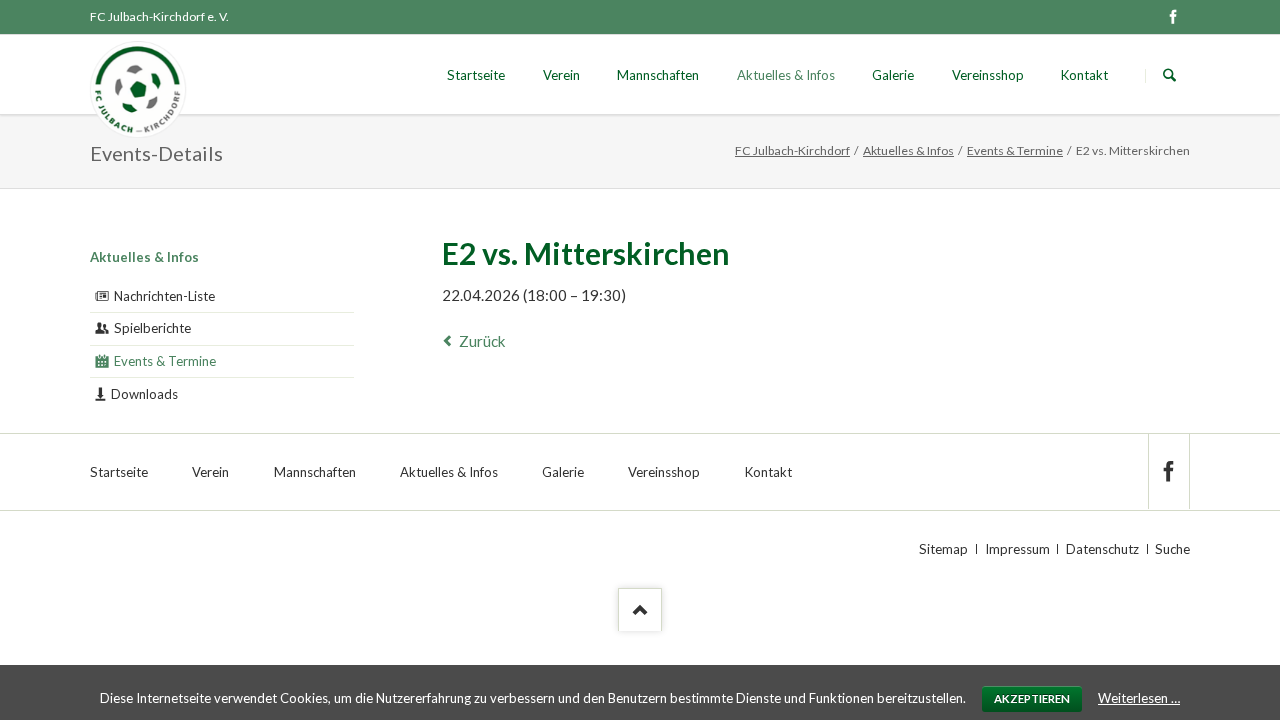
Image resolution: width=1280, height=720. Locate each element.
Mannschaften (658, 75)
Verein (561, 75)
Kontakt (1084, 75)
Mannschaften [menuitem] (315, 472)
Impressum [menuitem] (1017, 549)
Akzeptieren (1032, 698)
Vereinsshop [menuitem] (664, 472)
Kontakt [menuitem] (768, 472)
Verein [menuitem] (210, 472)
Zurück (482, 341)
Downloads (144, 394)
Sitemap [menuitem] (943, 549)
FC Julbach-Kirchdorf (792, 150)
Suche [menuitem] (1172, 549)
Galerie (893, 75)
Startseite (476, 75)
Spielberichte (152, 328)
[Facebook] (1173, 17)
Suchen (1169, 75)
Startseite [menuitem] (119, 472)
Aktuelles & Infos (786, 75)
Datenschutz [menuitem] (1102, 549)
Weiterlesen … (1139, 698)
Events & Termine (1015, 150)
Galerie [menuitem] (563, 472)
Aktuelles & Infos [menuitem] (449, 472)
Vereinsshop (988, 75)
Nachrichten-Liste (164, 296)
